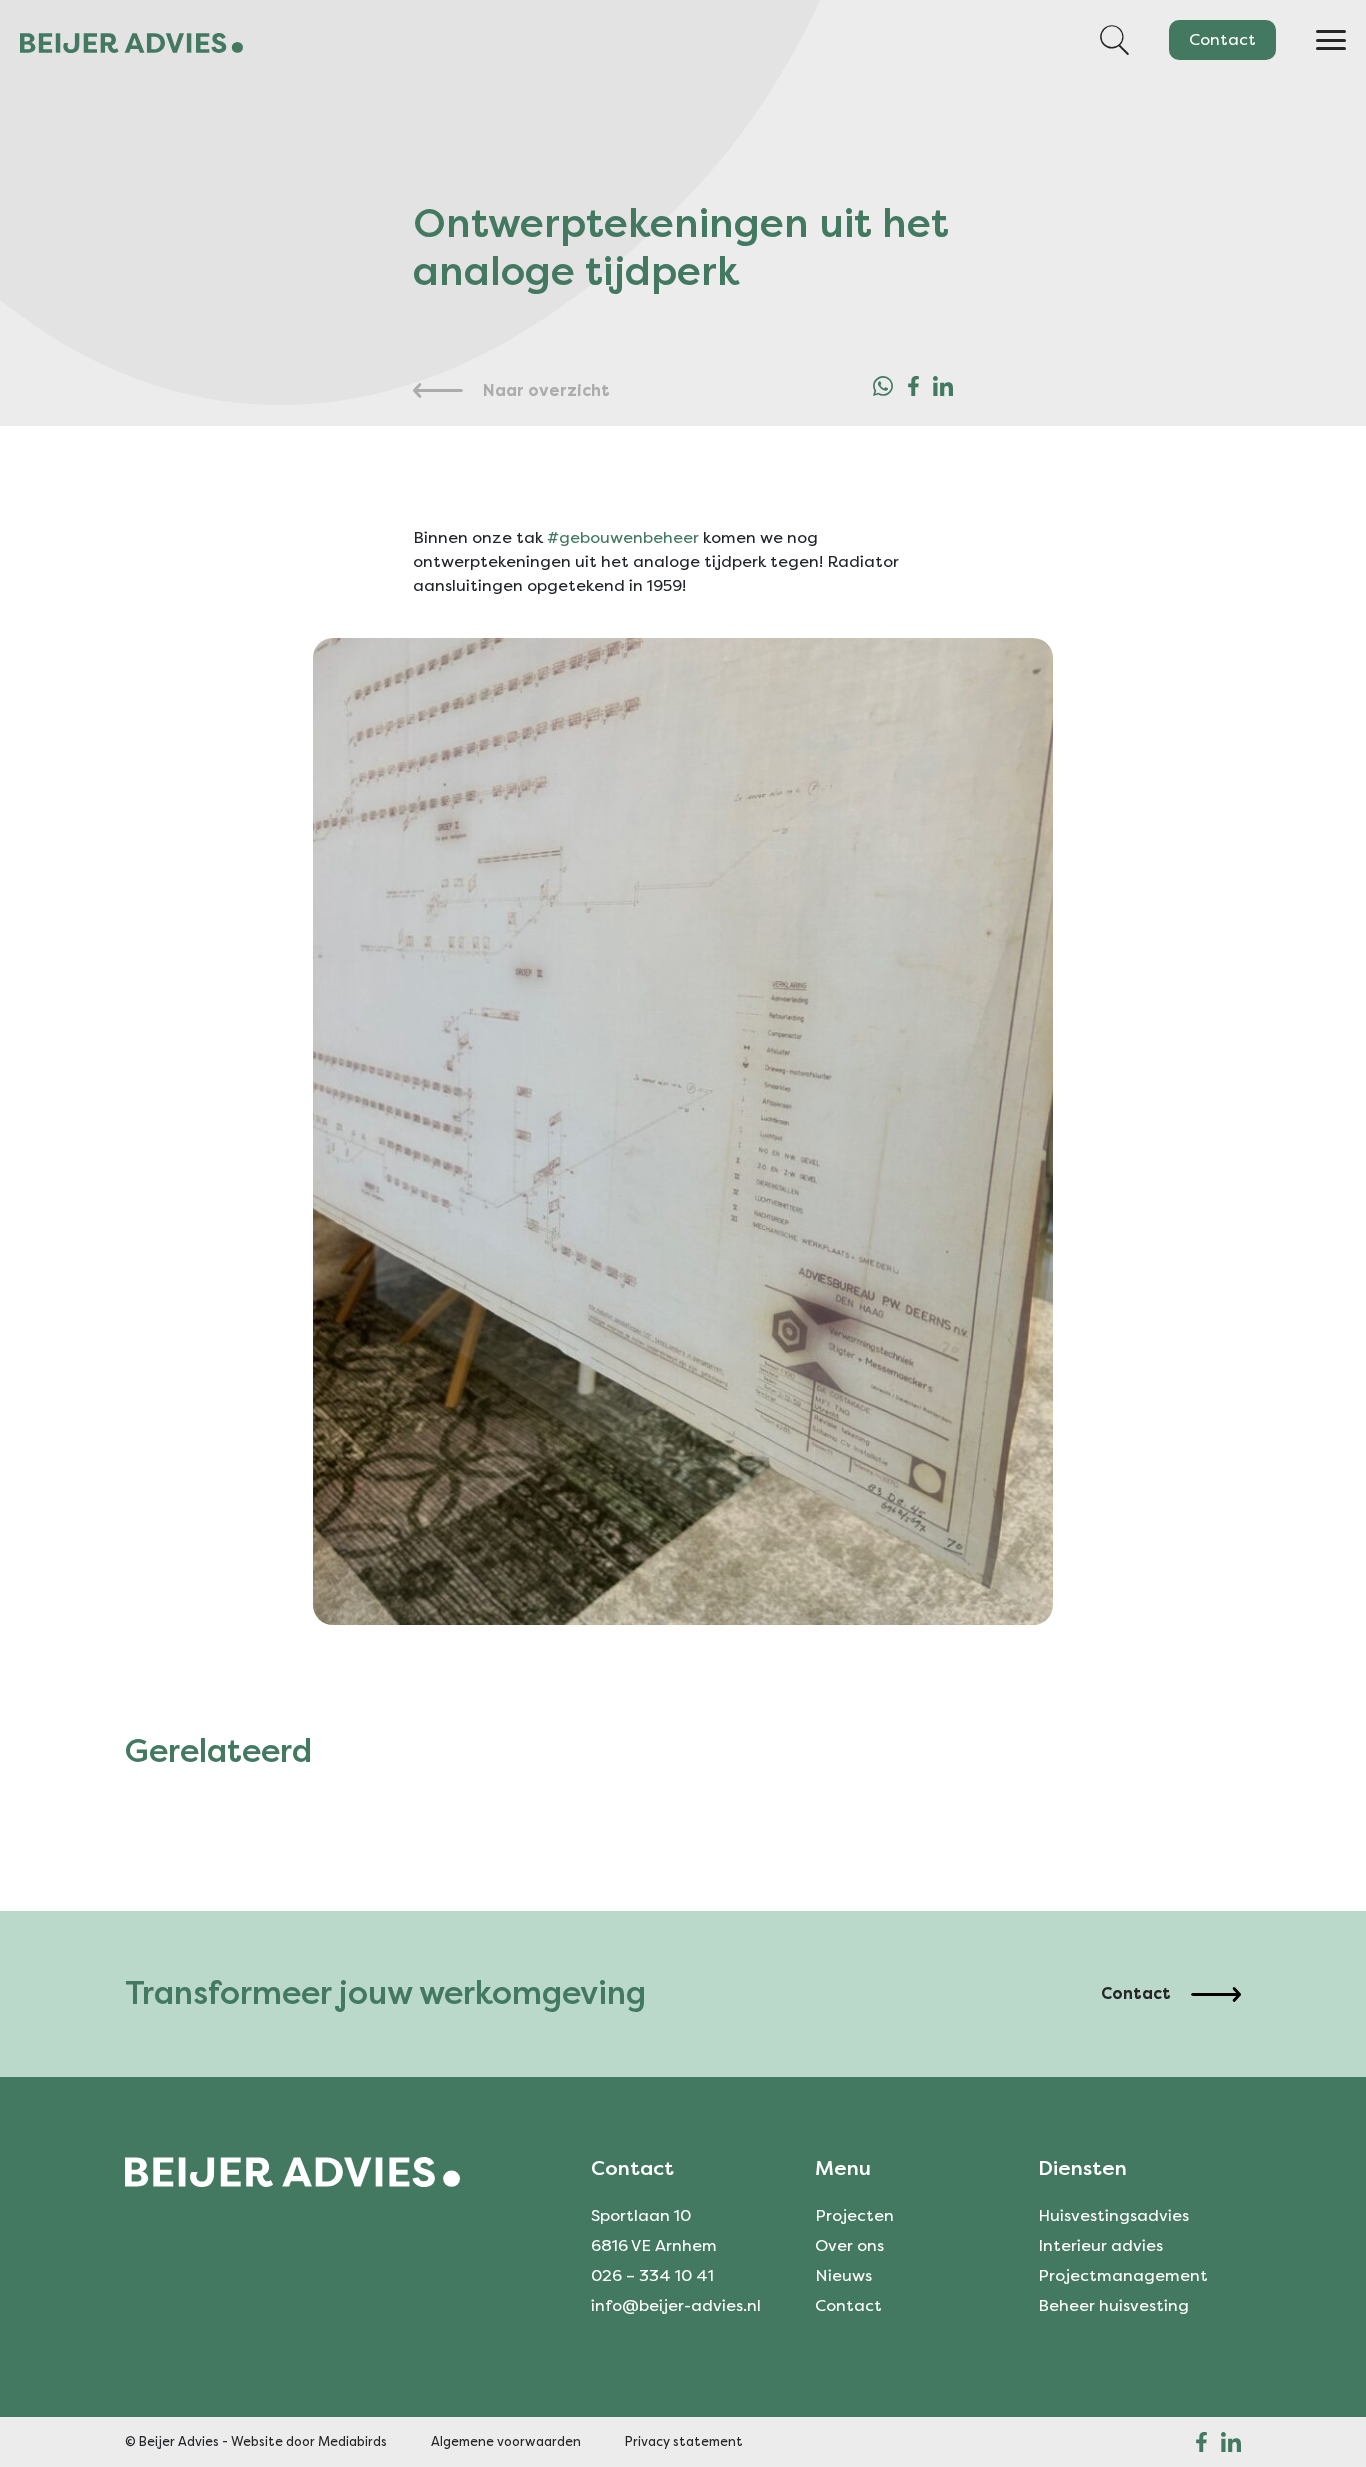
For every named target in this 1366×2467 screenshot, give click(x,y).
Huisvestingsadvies (1113, 2215)
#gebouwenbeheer (623, 537)
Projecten (854, 2215)
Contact (1222, 39)
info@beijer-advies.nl (676, 2305)
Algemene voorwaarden (506, 2441)
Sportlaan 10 (641, 2215)
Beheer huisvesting (1113, 2305)
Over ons (849, 2245)
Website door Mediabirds (309, 2441)
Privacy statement (684, 2441)
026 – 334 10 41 (652, 2275)
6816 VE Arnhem (654, 2245)
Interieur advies (1100, 2245)
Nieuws (843, 2275)
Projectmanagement (1123, 2275)
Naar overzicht (546, 390)
